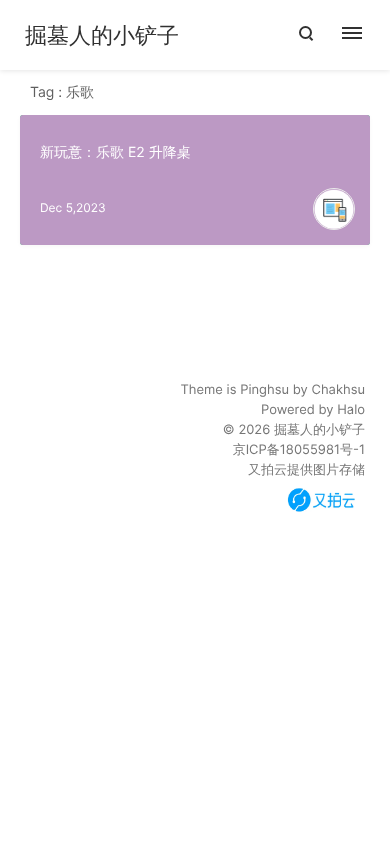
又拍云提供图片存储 (306, 470)
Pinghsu (264, 390)
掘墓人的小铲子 (102, 36)
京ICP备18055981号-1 (299, 450)
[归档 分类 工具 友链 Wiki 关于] (362, 35)
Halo (351, 410)
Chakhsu (338, 390)
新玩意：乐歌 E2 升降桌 (115, 152)
